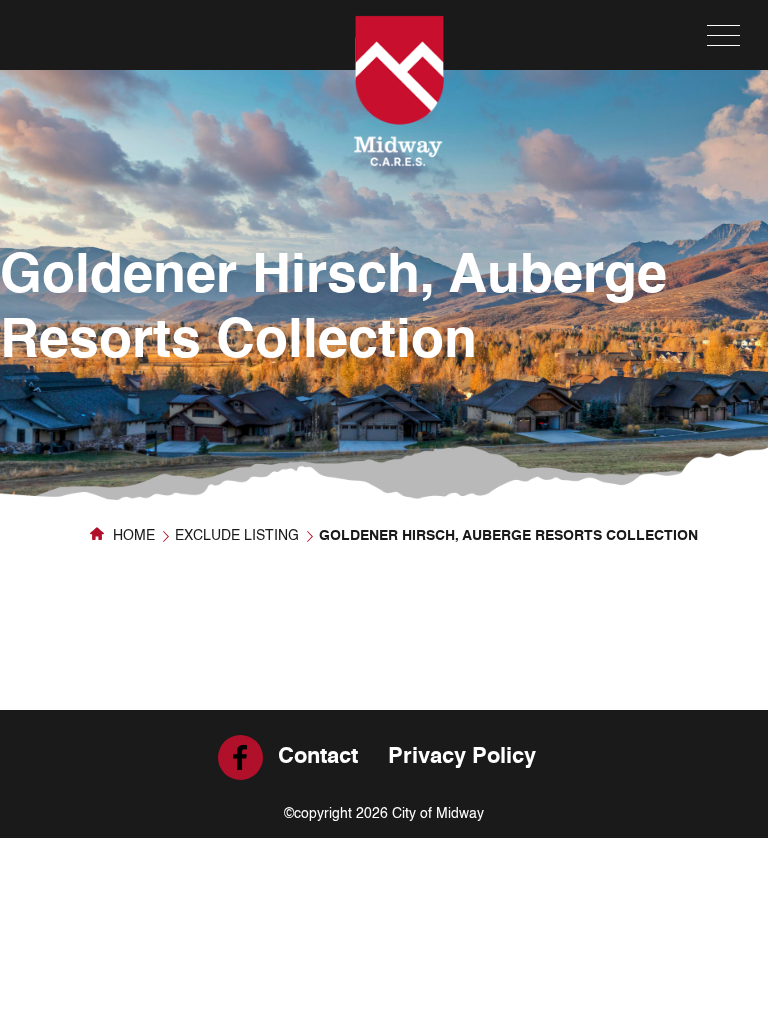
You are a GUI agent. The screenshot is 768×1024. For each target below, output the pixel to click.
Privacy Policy (462, 757)
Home (132, 536)
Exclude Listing (237, 536)
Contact (318, 757)
